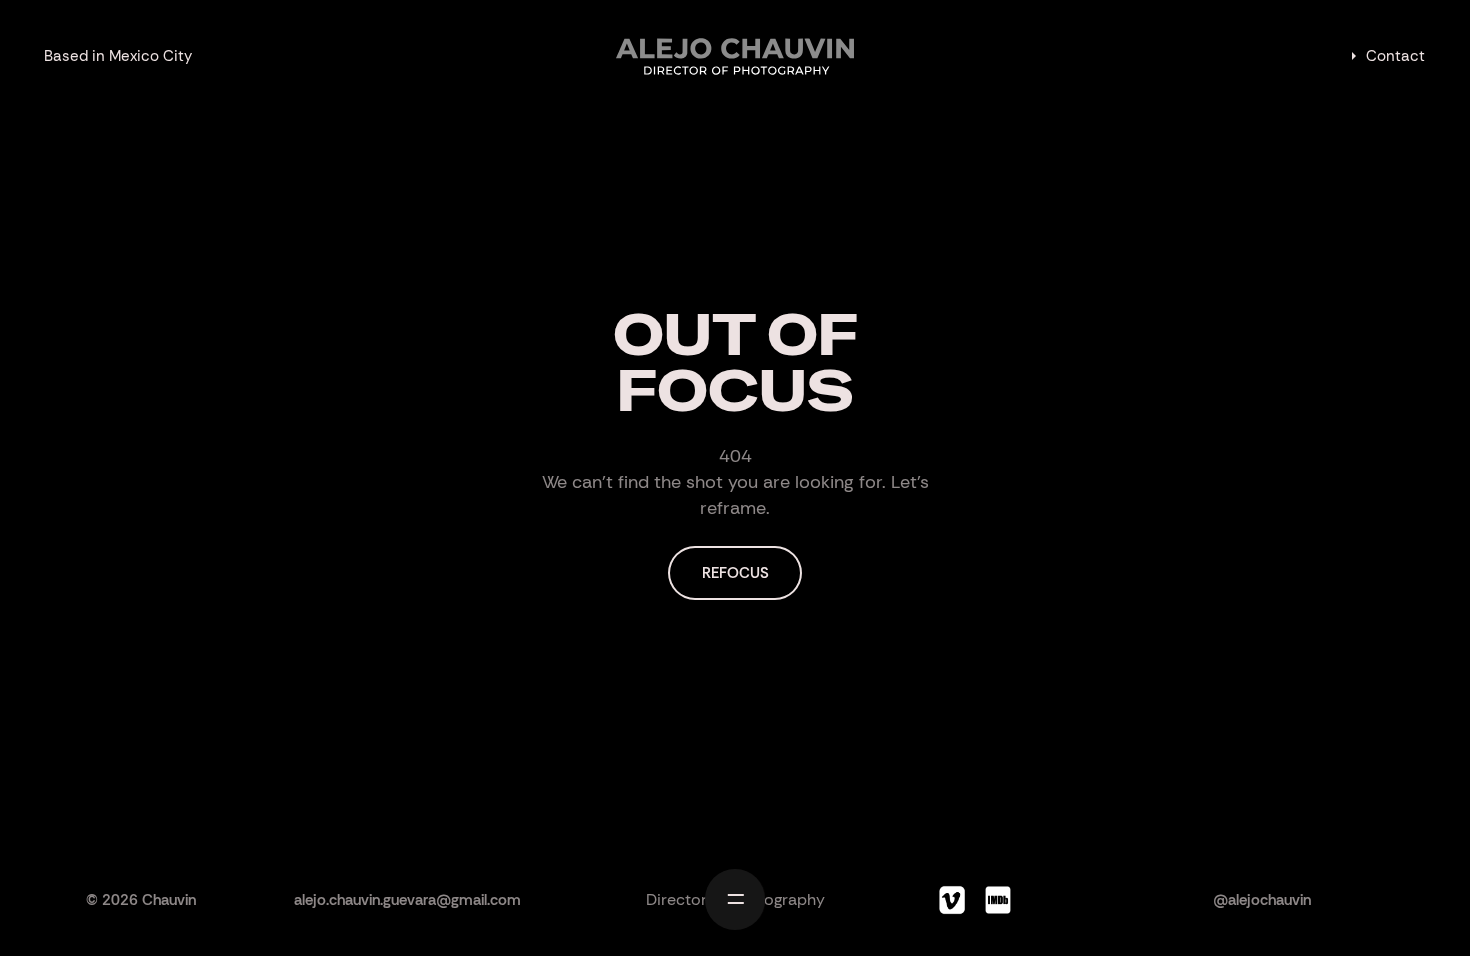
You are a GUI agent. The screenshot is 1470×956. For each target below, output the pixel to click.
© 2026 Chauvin (141, 900)
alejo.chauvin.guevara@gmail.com (407, 900)
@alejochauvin (1262, 900)
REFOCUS (735, 573)
